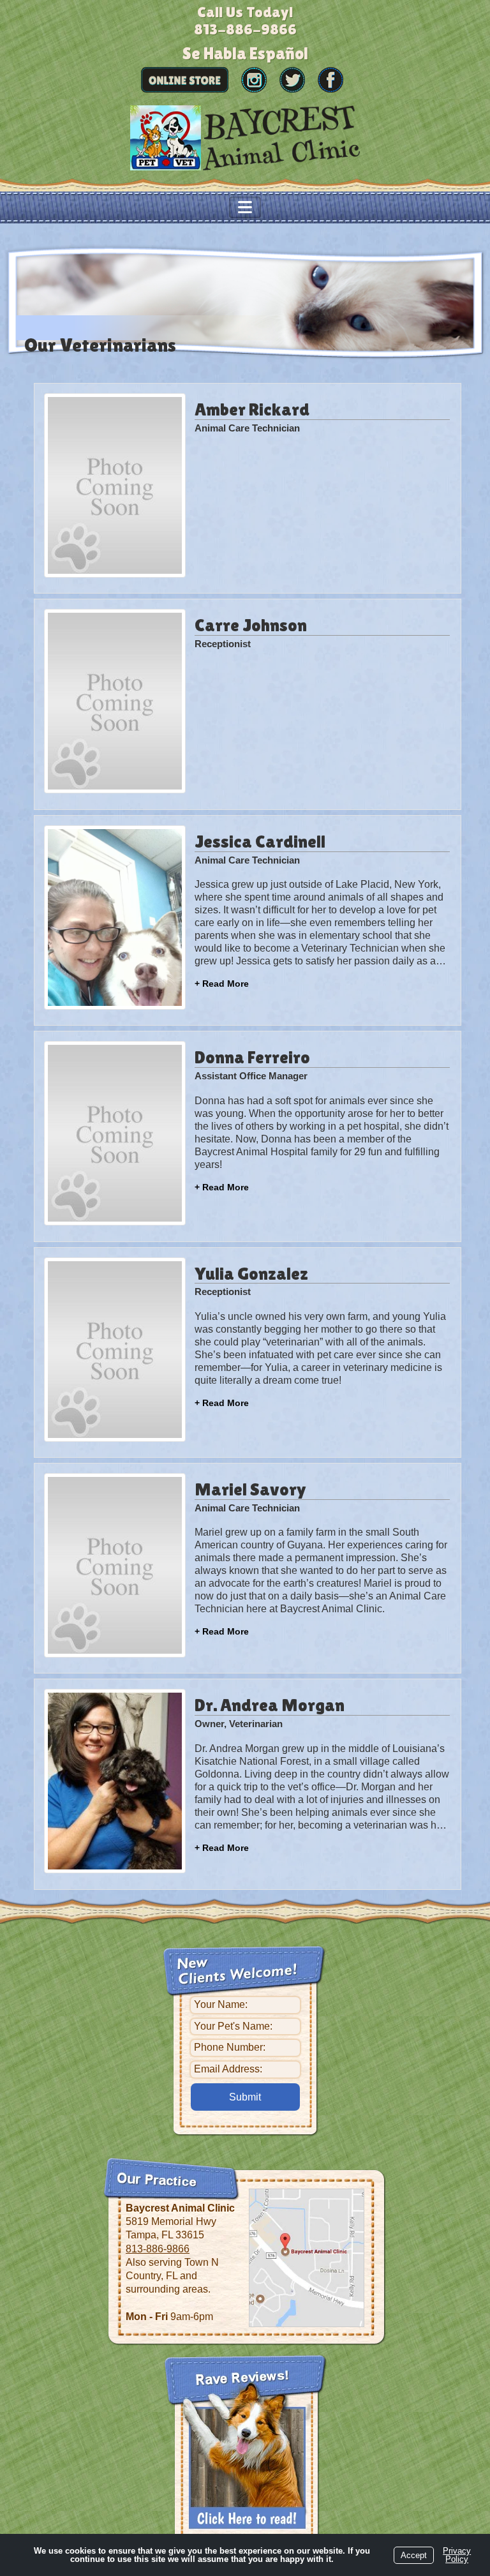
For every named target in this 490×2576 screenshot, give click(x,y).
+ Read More (222, 984)
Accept (414, 2555)
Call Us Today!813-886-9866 (245, 20)
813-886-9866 (158, 2249)
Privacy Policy (457, 2555)
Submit (245, 2097)
